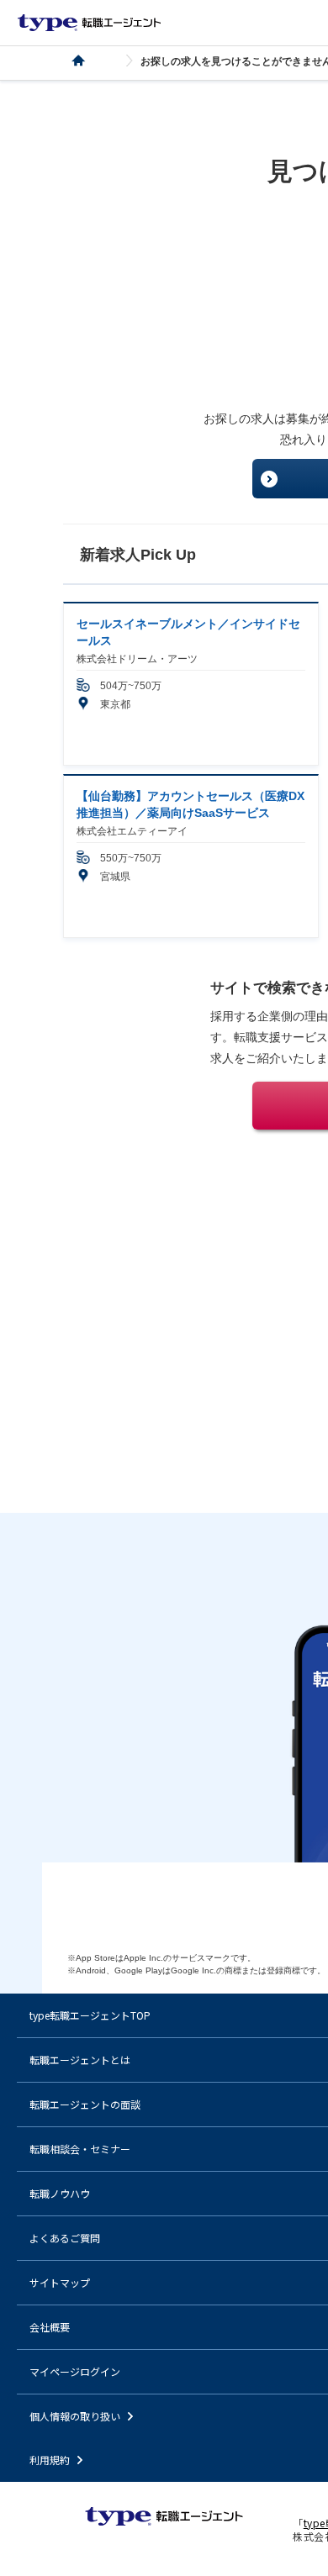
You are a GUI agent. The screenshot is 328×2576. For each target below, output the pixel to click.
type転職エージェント (88, 61)
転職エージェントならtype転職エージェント (89, 23)
